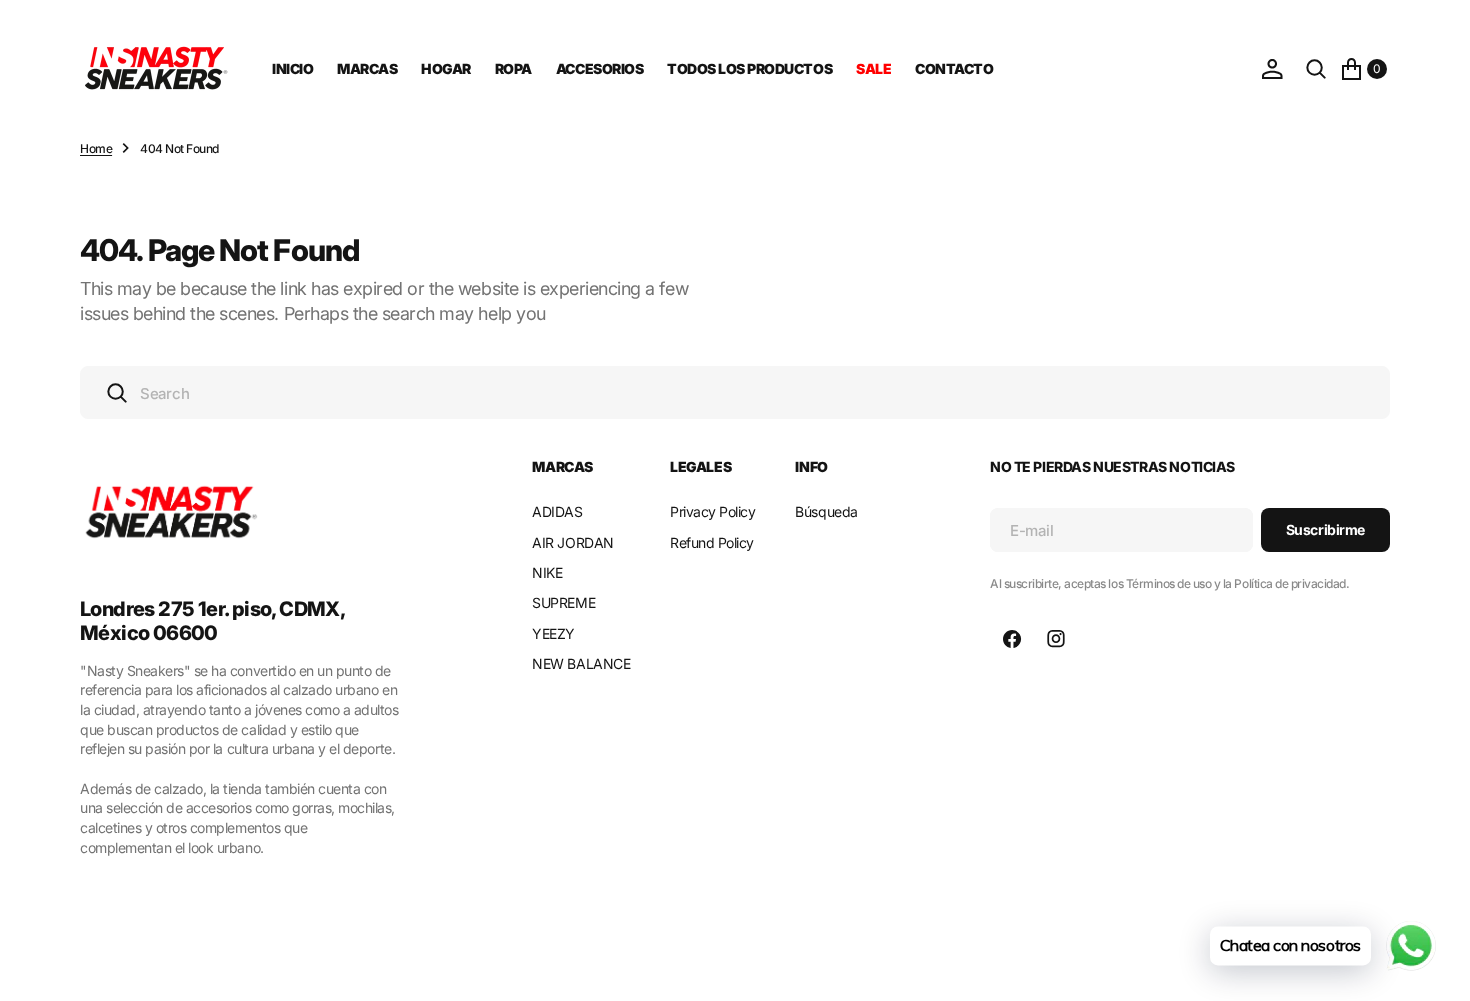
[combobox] (735, 392)
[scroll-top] (1436, 967)
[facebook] (1012, 639)
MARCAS (367, 68)
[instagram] (1056, 639)
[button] (1272, 69)
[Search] (1316, 69)
